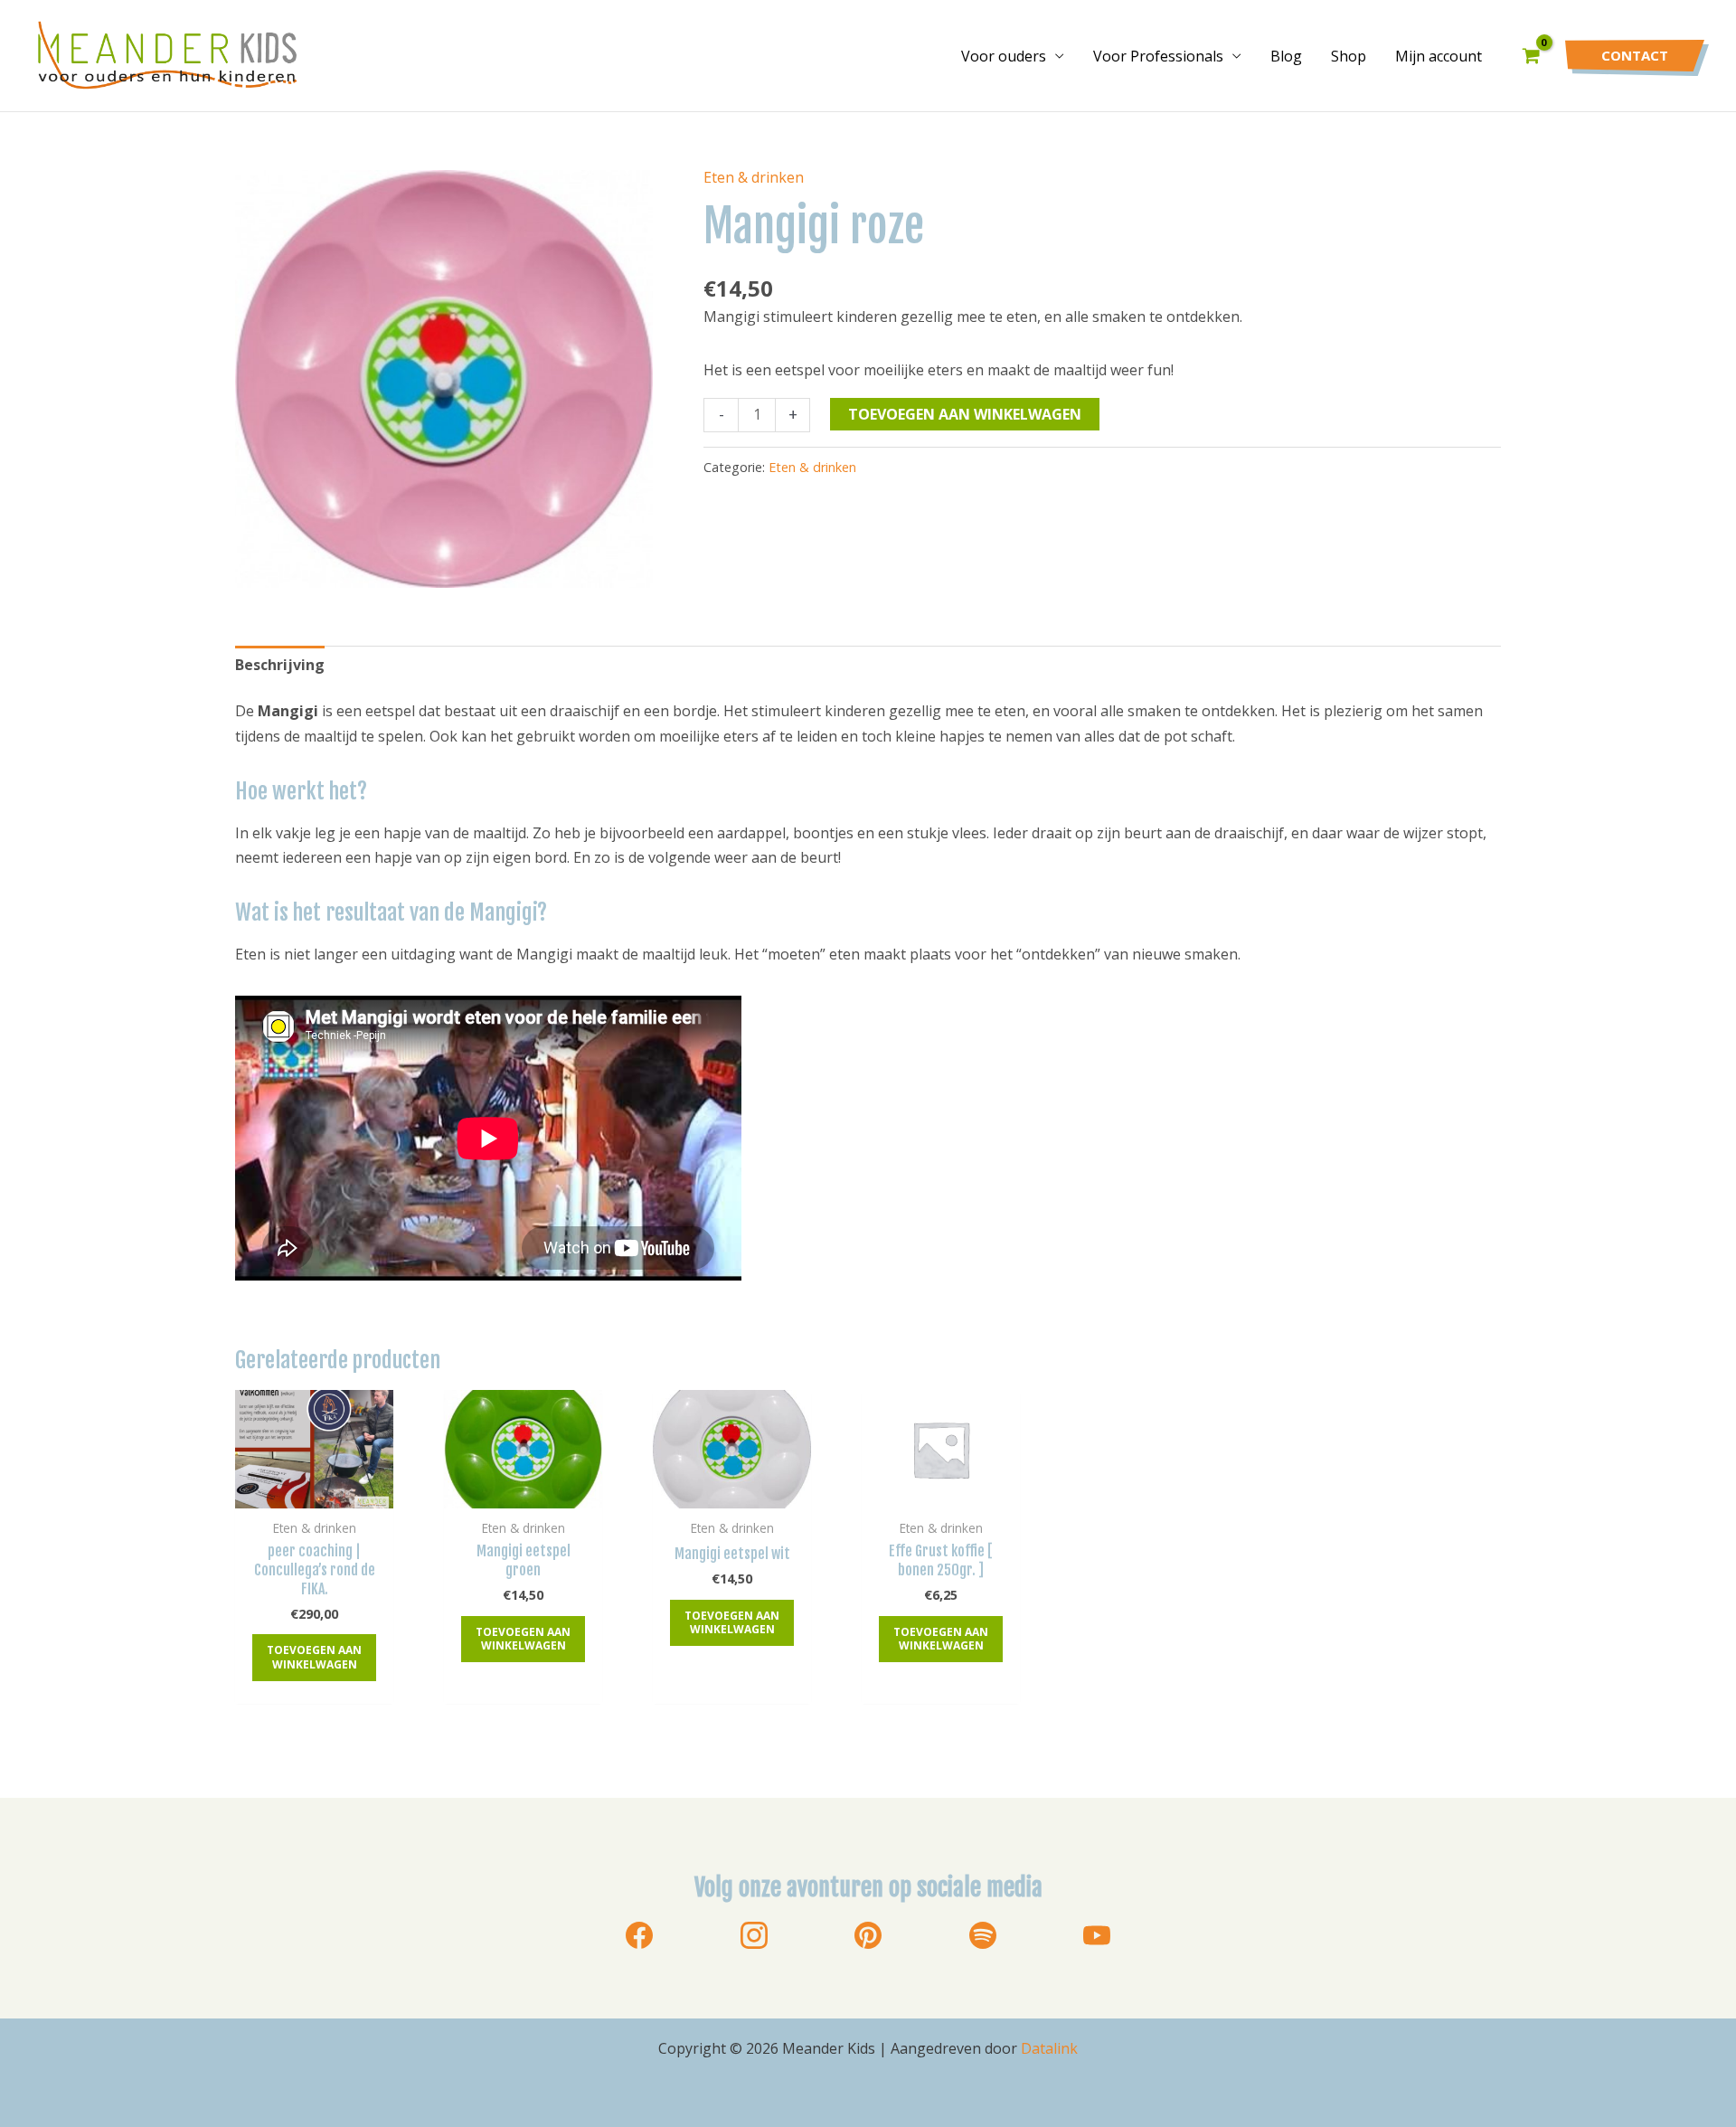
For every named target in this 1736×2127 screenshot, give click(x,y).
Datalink (1049, 2048)
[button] (1635, 56)
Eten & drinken (754, 177)
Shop (1349, 56)
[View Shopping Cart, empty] (1531, 56)
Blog (1286, 56)
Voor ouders (1004, 56)
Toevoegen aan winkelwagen (965, 414)
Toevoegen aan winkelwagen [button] (314, 1657)
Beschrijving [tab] (280, 665)
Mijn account (1439, 56)
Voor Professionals (1158, 56)
